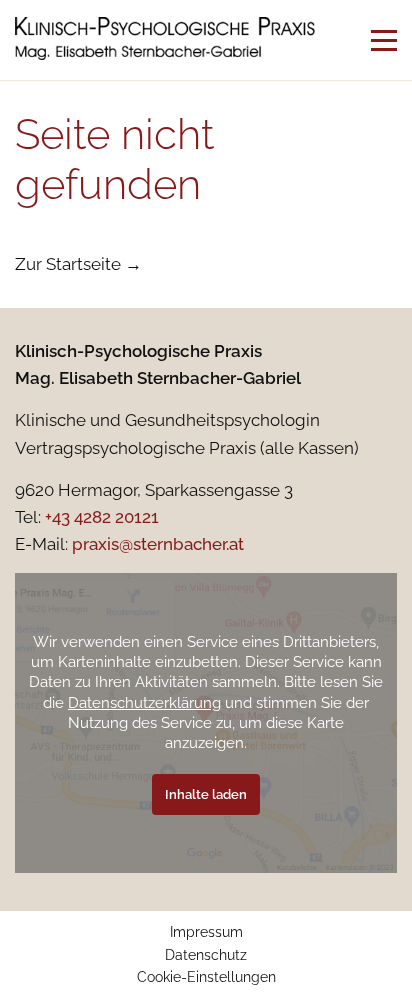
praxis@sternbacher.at (158, 544)
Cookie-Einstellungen (206, 977)
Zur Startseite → (78, 264)
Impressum (206, 932)
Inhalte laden (206, 794)
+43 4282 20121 (102, 517)
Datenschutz (206, 955)
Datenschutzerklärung (144, 702)
